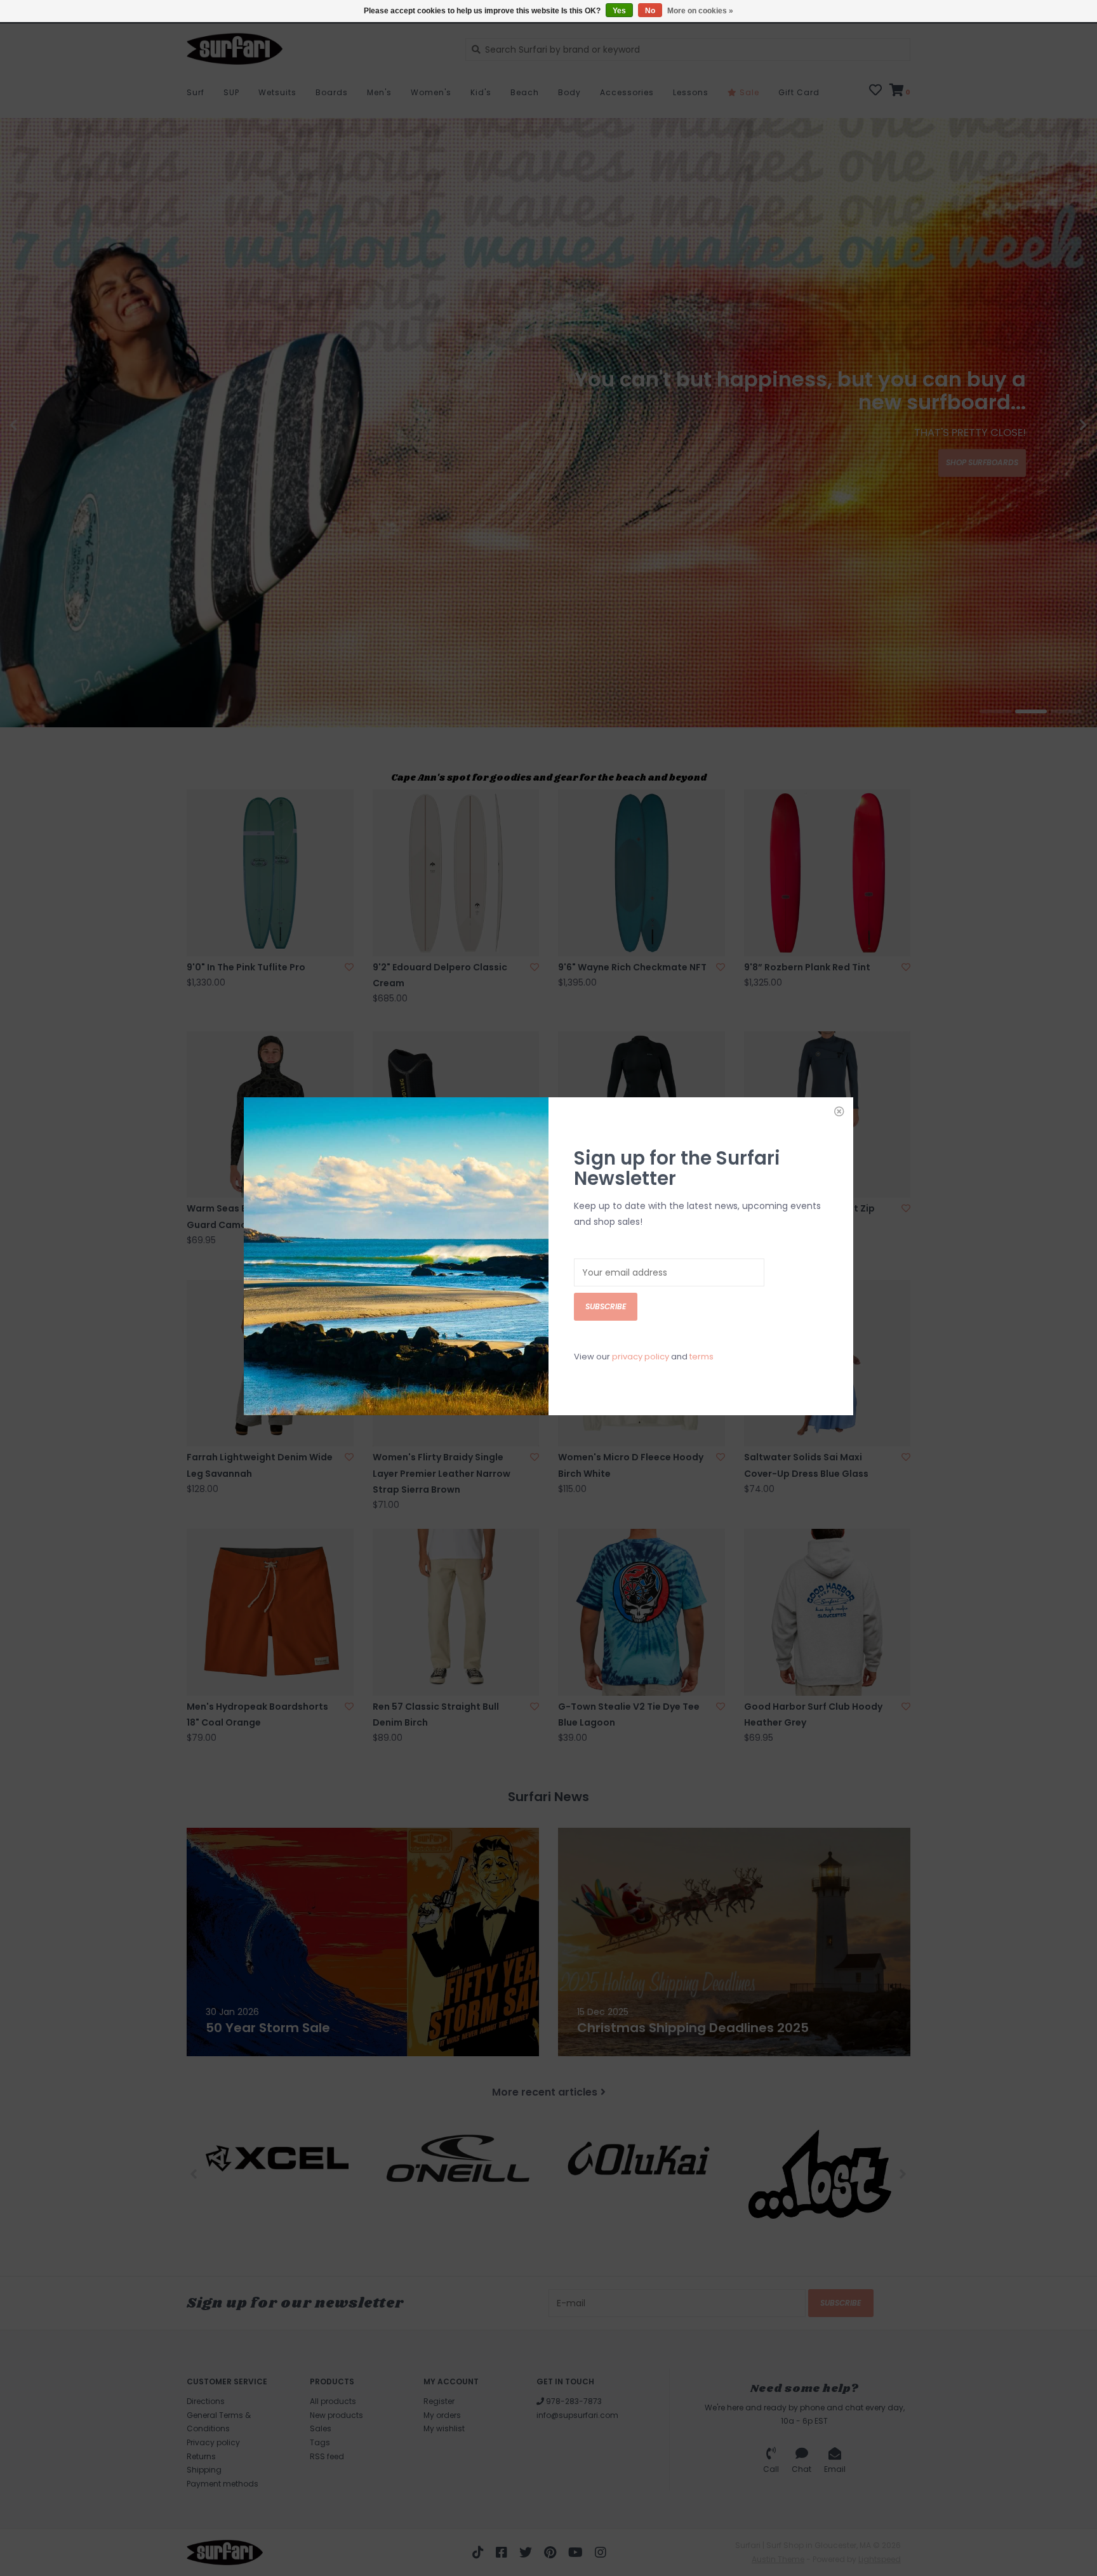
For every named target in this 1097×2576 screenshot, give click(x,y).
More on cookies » (700, 11)
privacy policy (641, 1357)
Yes (619, 11)
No (650, 11)
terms (701, 1357)
